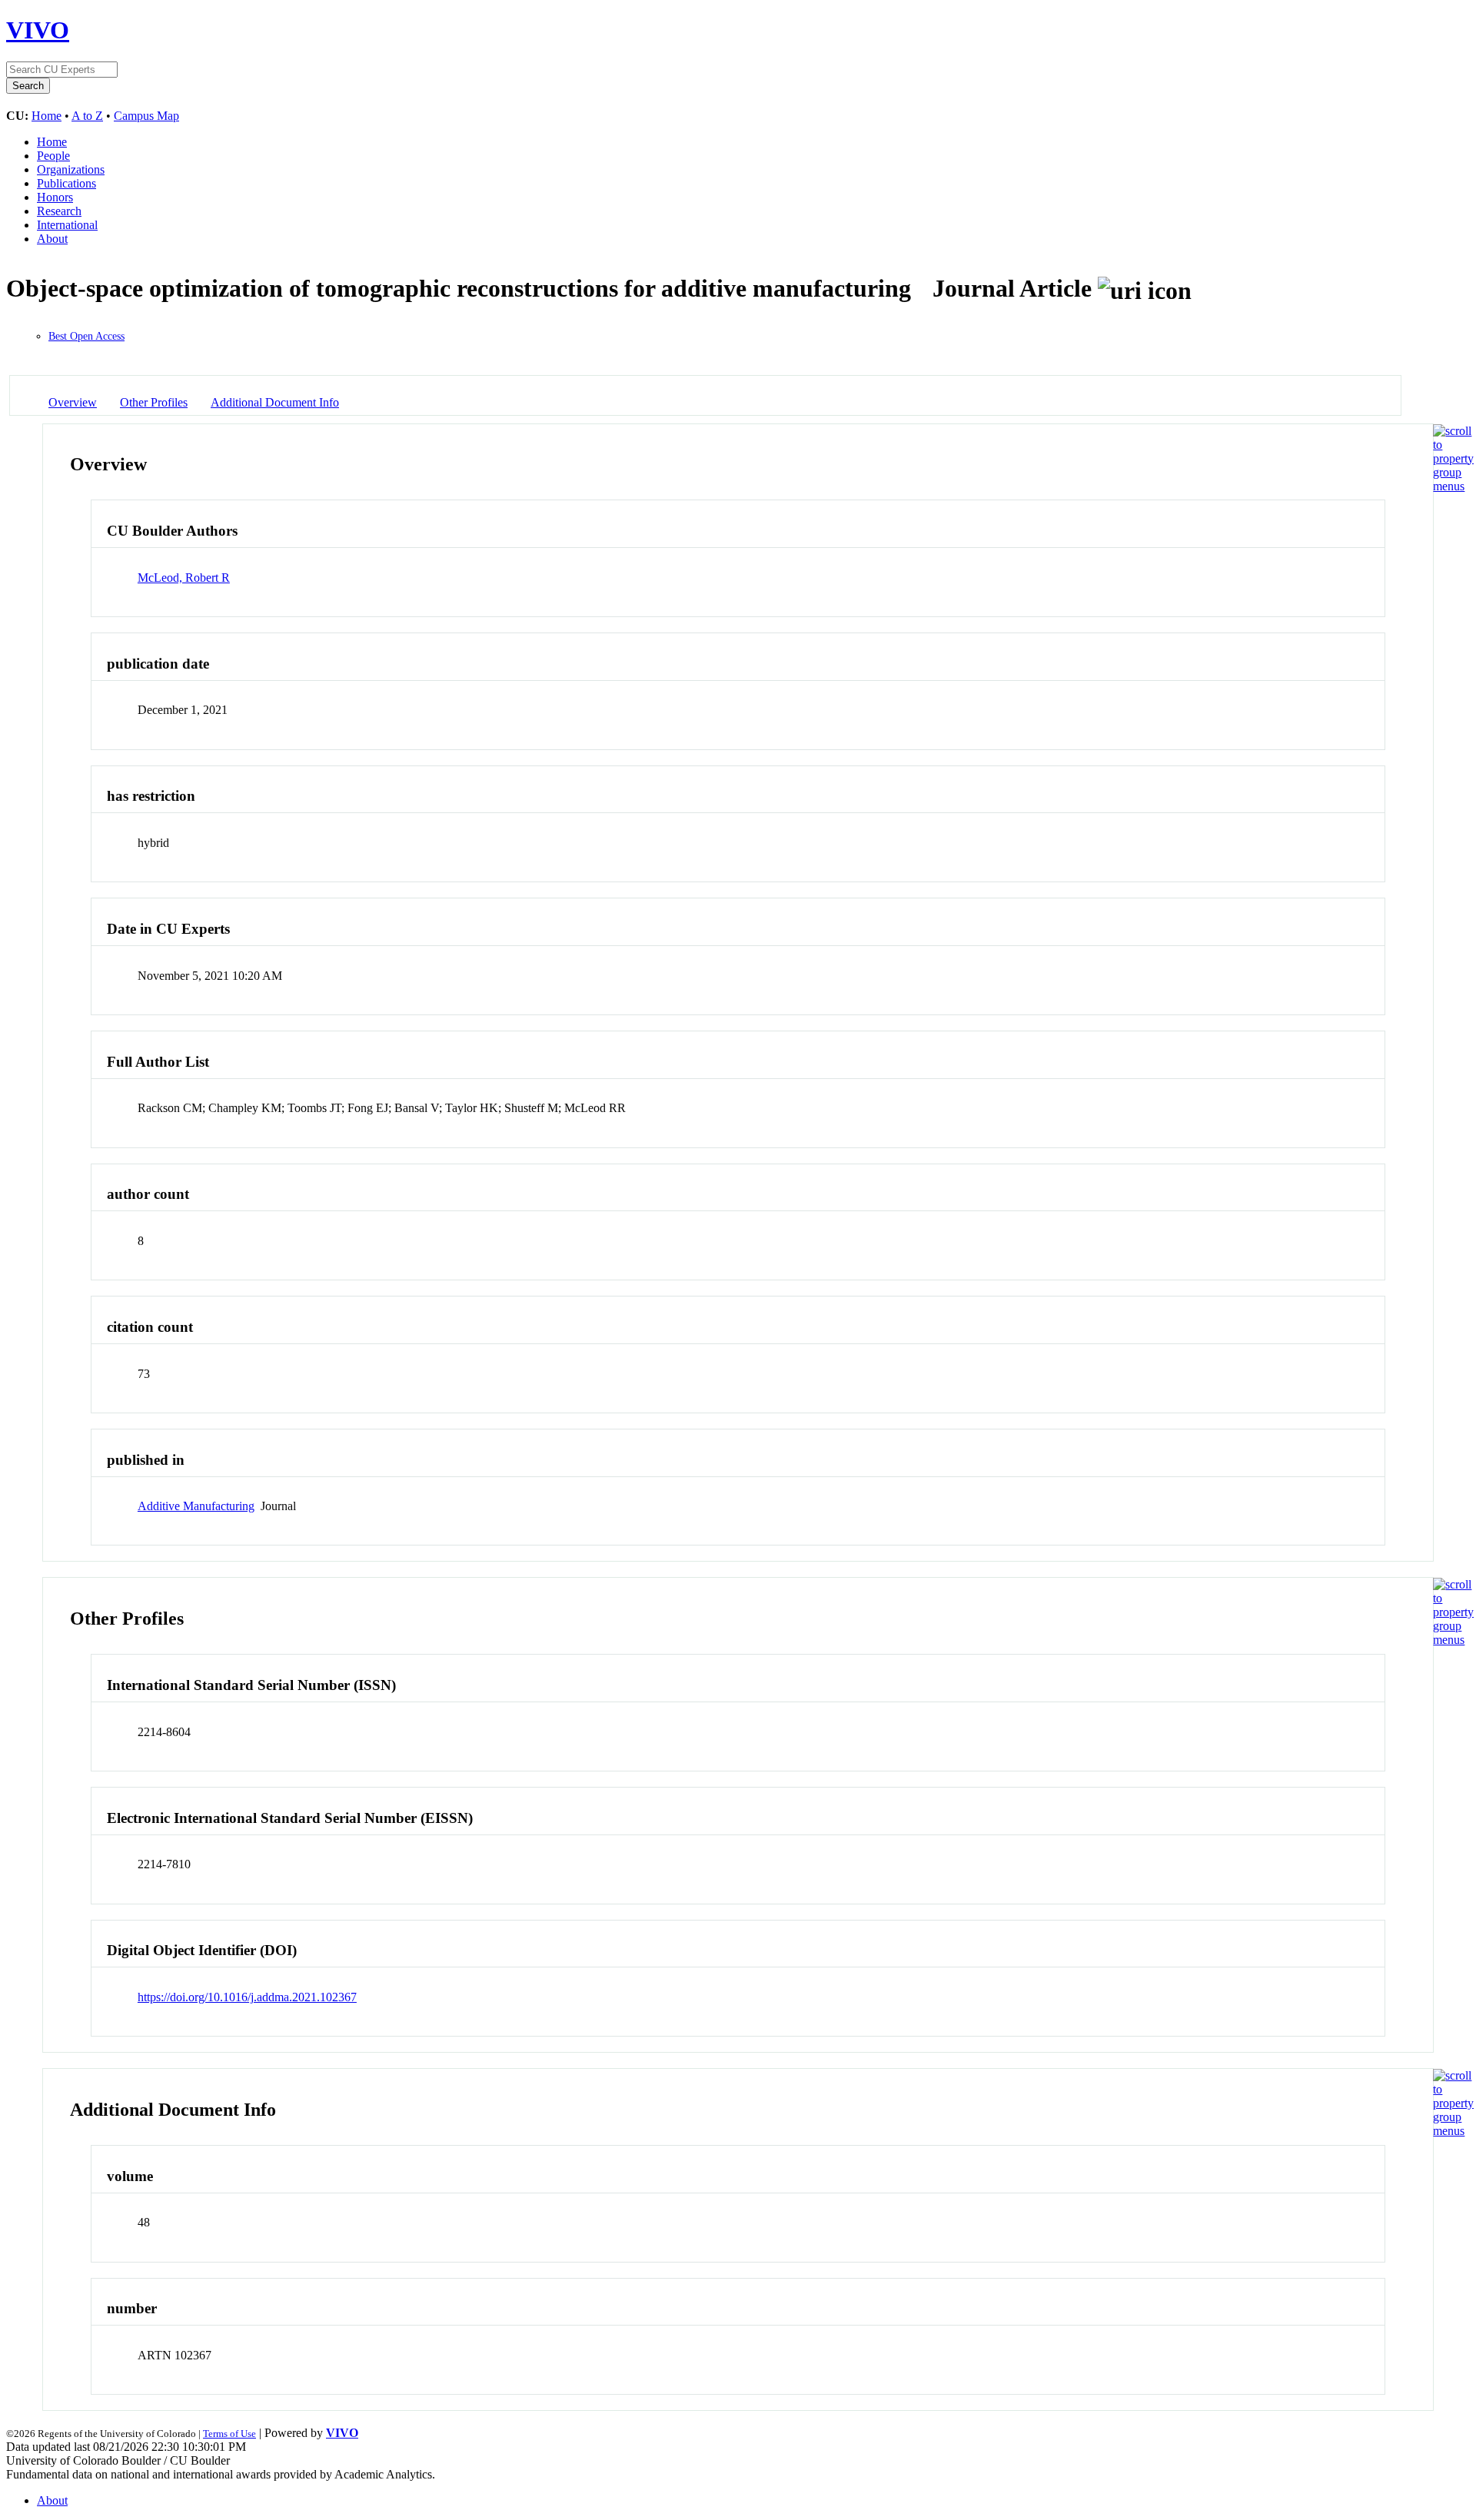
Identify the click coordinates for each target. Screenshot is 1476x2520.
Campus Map (146, 116)
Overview (73, 402)
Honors (55, 197)
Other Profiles (154, 402)
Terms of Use (229, 2434)
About (52, 239)
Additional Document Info (275, 402)
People (53, 156)
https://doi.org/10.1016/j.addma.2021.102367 (247, 1997)
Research (59, 211)
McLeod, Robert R (184, 578)
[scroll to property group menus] (1453, 486)
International (67, 225)
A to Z (87, 116)
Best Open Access (86, 336)
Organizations (71, 169)
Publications (66, 183)
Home (47, 116)
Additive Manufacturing (196, 1506)
